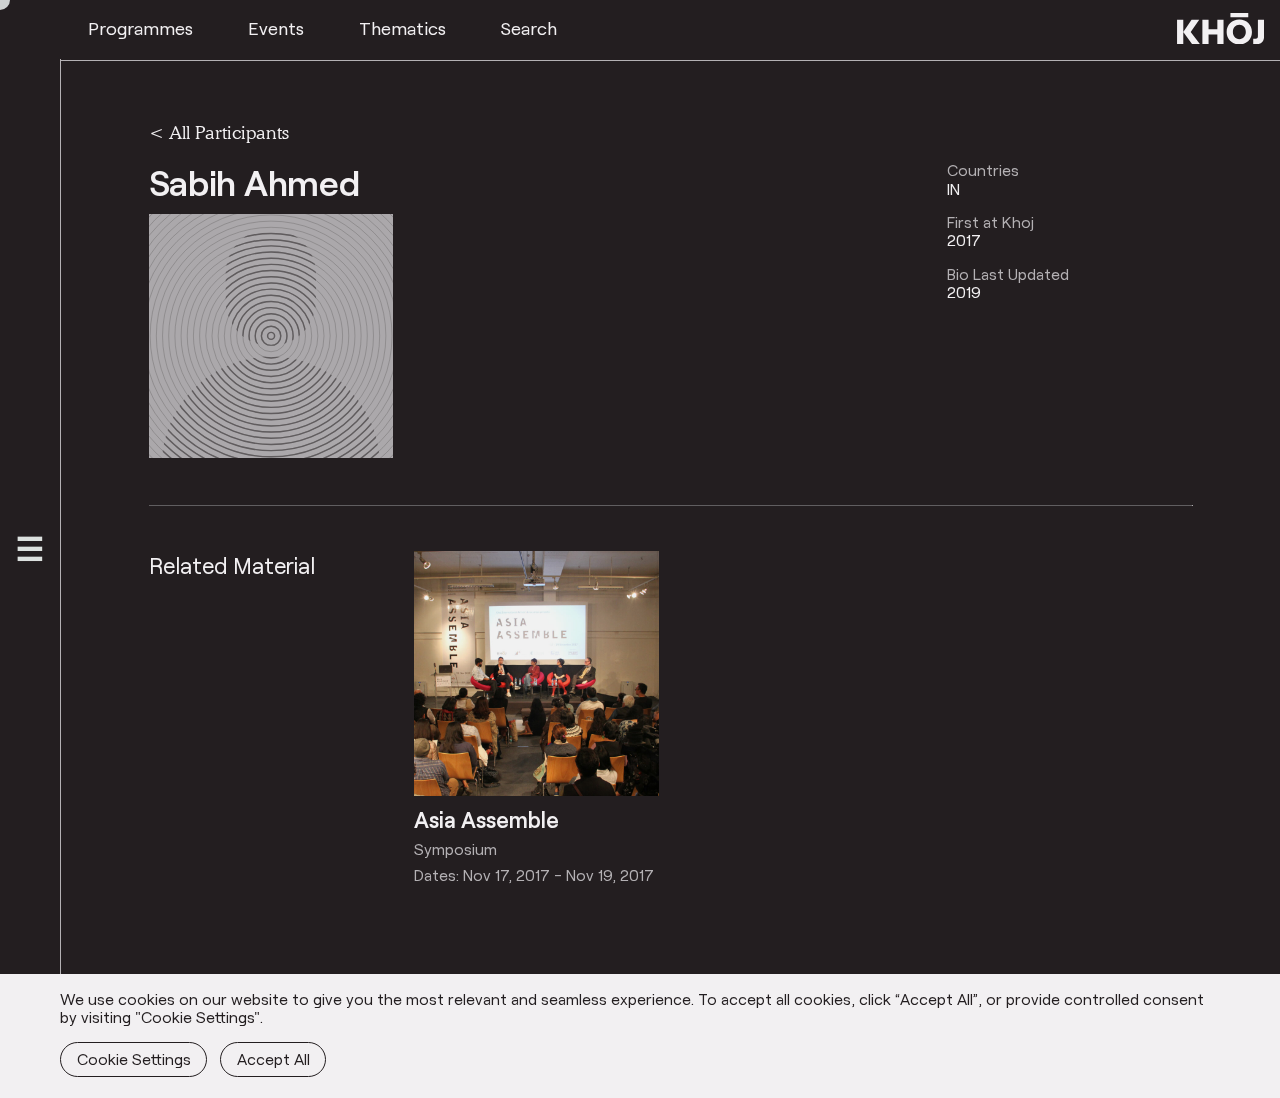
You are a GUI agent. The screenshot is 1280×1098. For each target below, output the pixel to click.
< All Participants (219, 132)
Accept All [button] (273, 1058)
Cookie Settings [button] (134, 1058)
